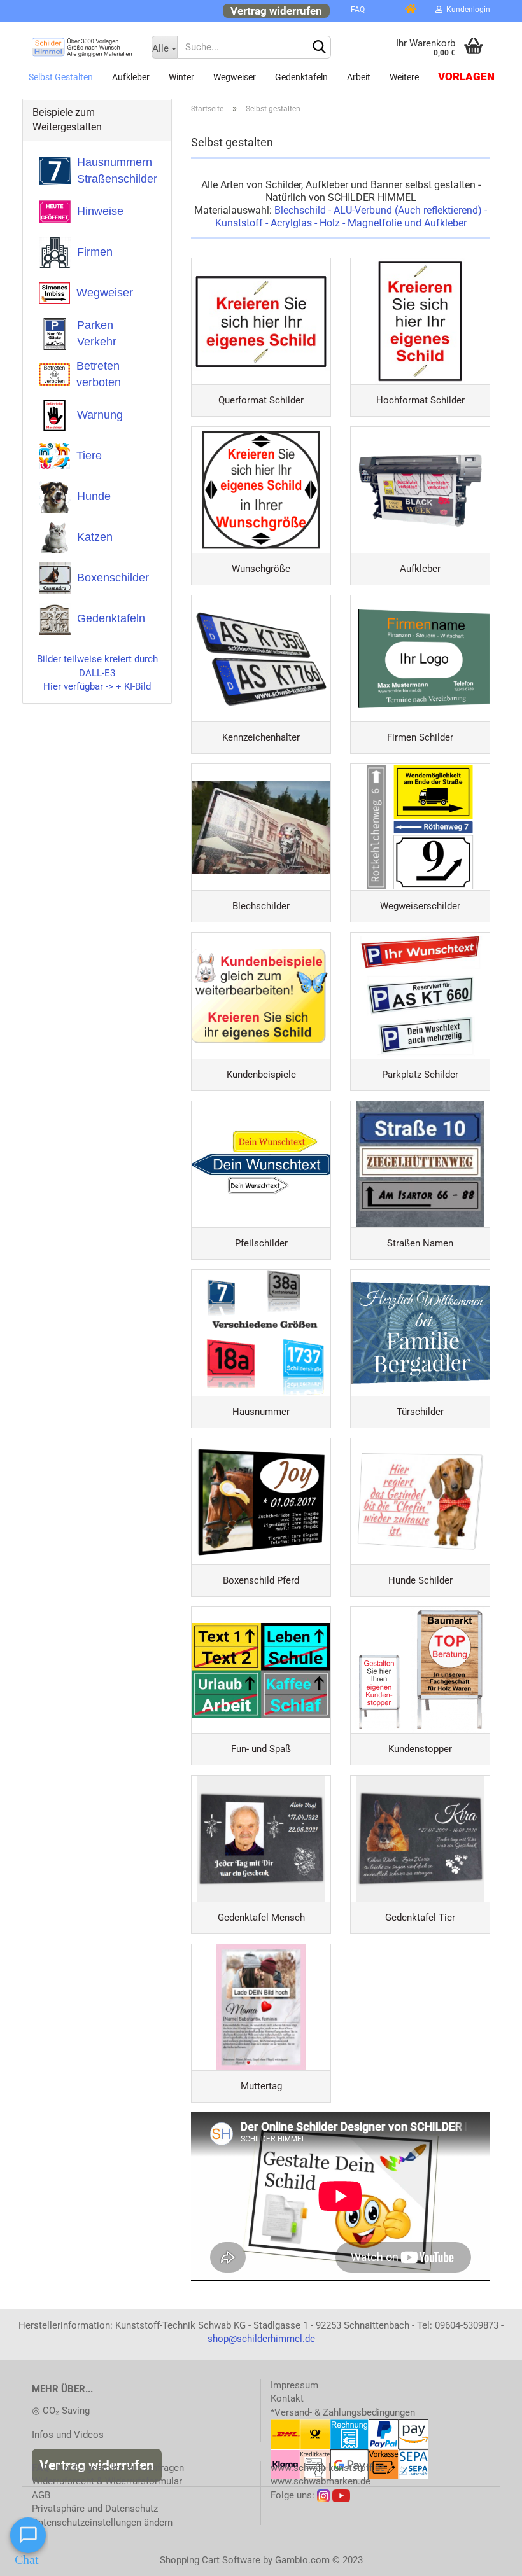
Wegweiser (235, 77)
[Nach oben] (487, 2557)
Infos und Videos (68, 2435)
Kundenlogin (466, 10)
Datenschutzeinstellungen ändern (102, 2523)
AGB (41, 2495)
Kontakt (287, 2398)
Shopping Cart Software (210, 2560)
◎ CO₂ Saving (61, 2411)
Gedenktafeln (301, 77)
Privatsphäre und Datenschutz (95, 2509)
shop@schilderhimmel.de (261, 2339)
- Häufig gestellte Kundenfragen (108, 2468)
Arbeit (359, 77)
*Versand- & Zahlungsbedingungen (343, 2412)
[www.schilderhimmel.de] (82, 47)
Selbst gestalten (61, 77)
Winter (181, 77)
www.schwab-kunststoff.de (328, 2468)
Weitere (404, 77)
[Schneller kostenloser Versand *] (384, 10)
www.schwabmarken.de (321, 2481)
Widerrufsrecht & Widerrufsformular (107, 2481)
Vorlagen (466, 77)
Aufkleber (131, 77)
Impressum (294, 2385)
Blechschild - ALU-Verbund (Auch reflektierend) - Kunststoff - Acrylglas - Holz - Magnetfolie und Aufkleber (351, 217)
